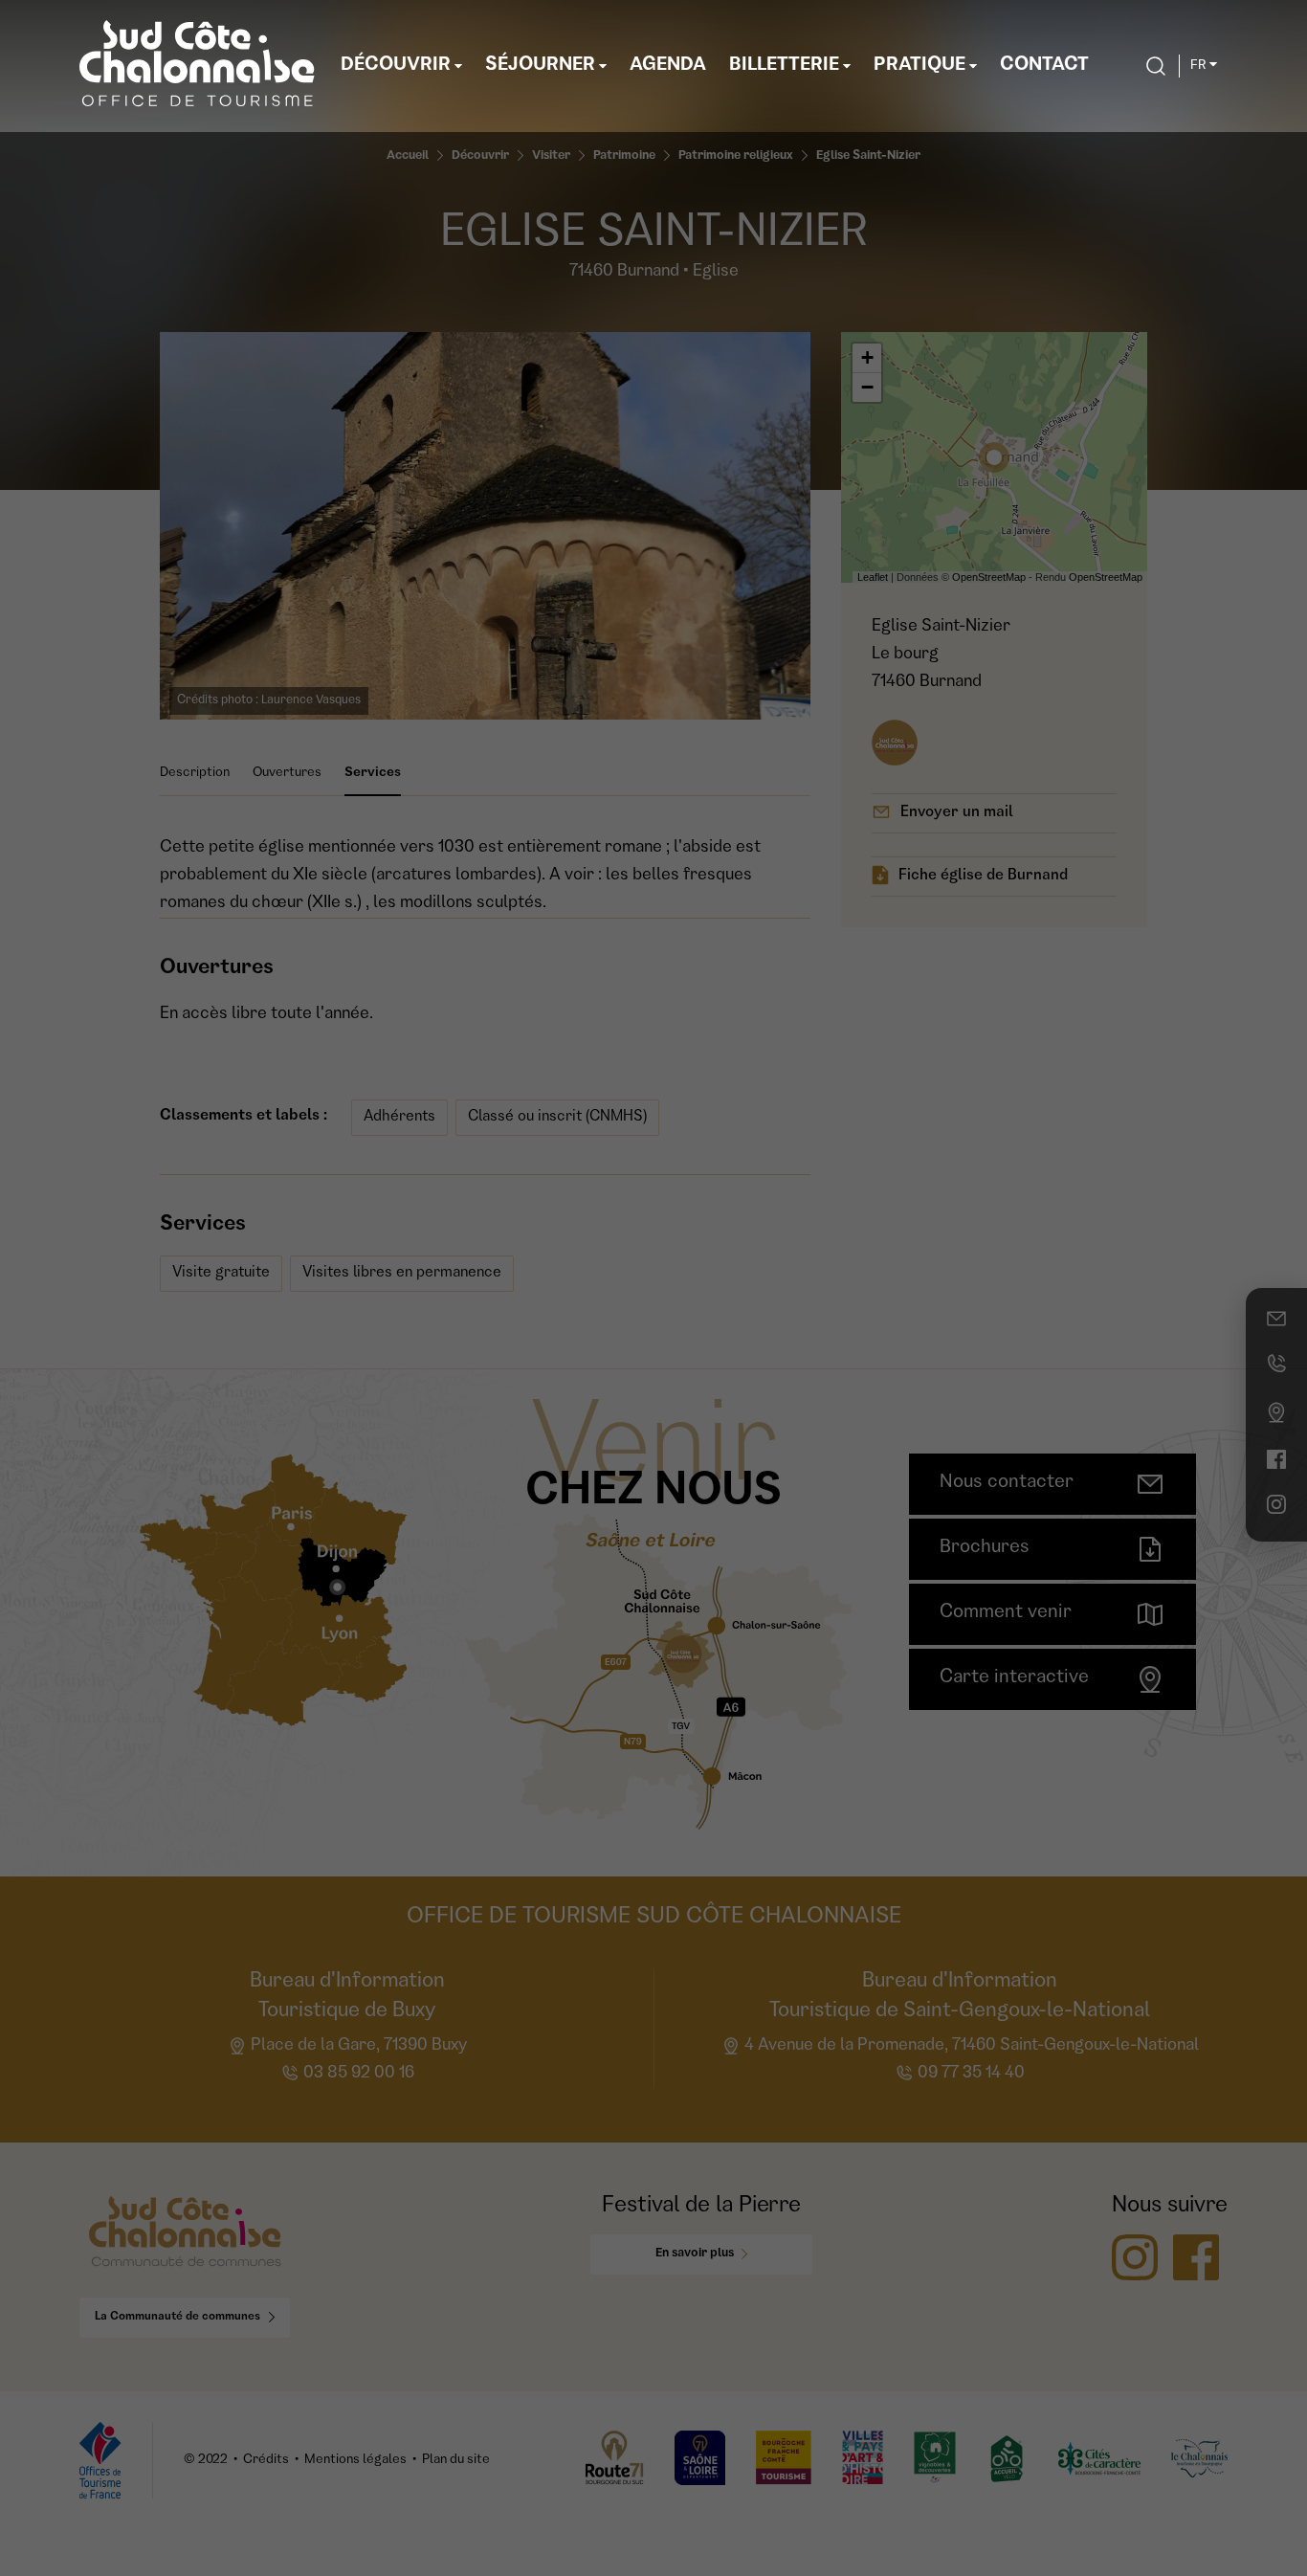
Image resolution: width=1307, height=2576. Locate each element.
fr (1198, 66)
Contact (1044, 66)
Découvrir (396, 66)
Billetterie (784, 66)
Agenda (668, 66)
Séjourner (540, 66)
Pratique (919, 66)
